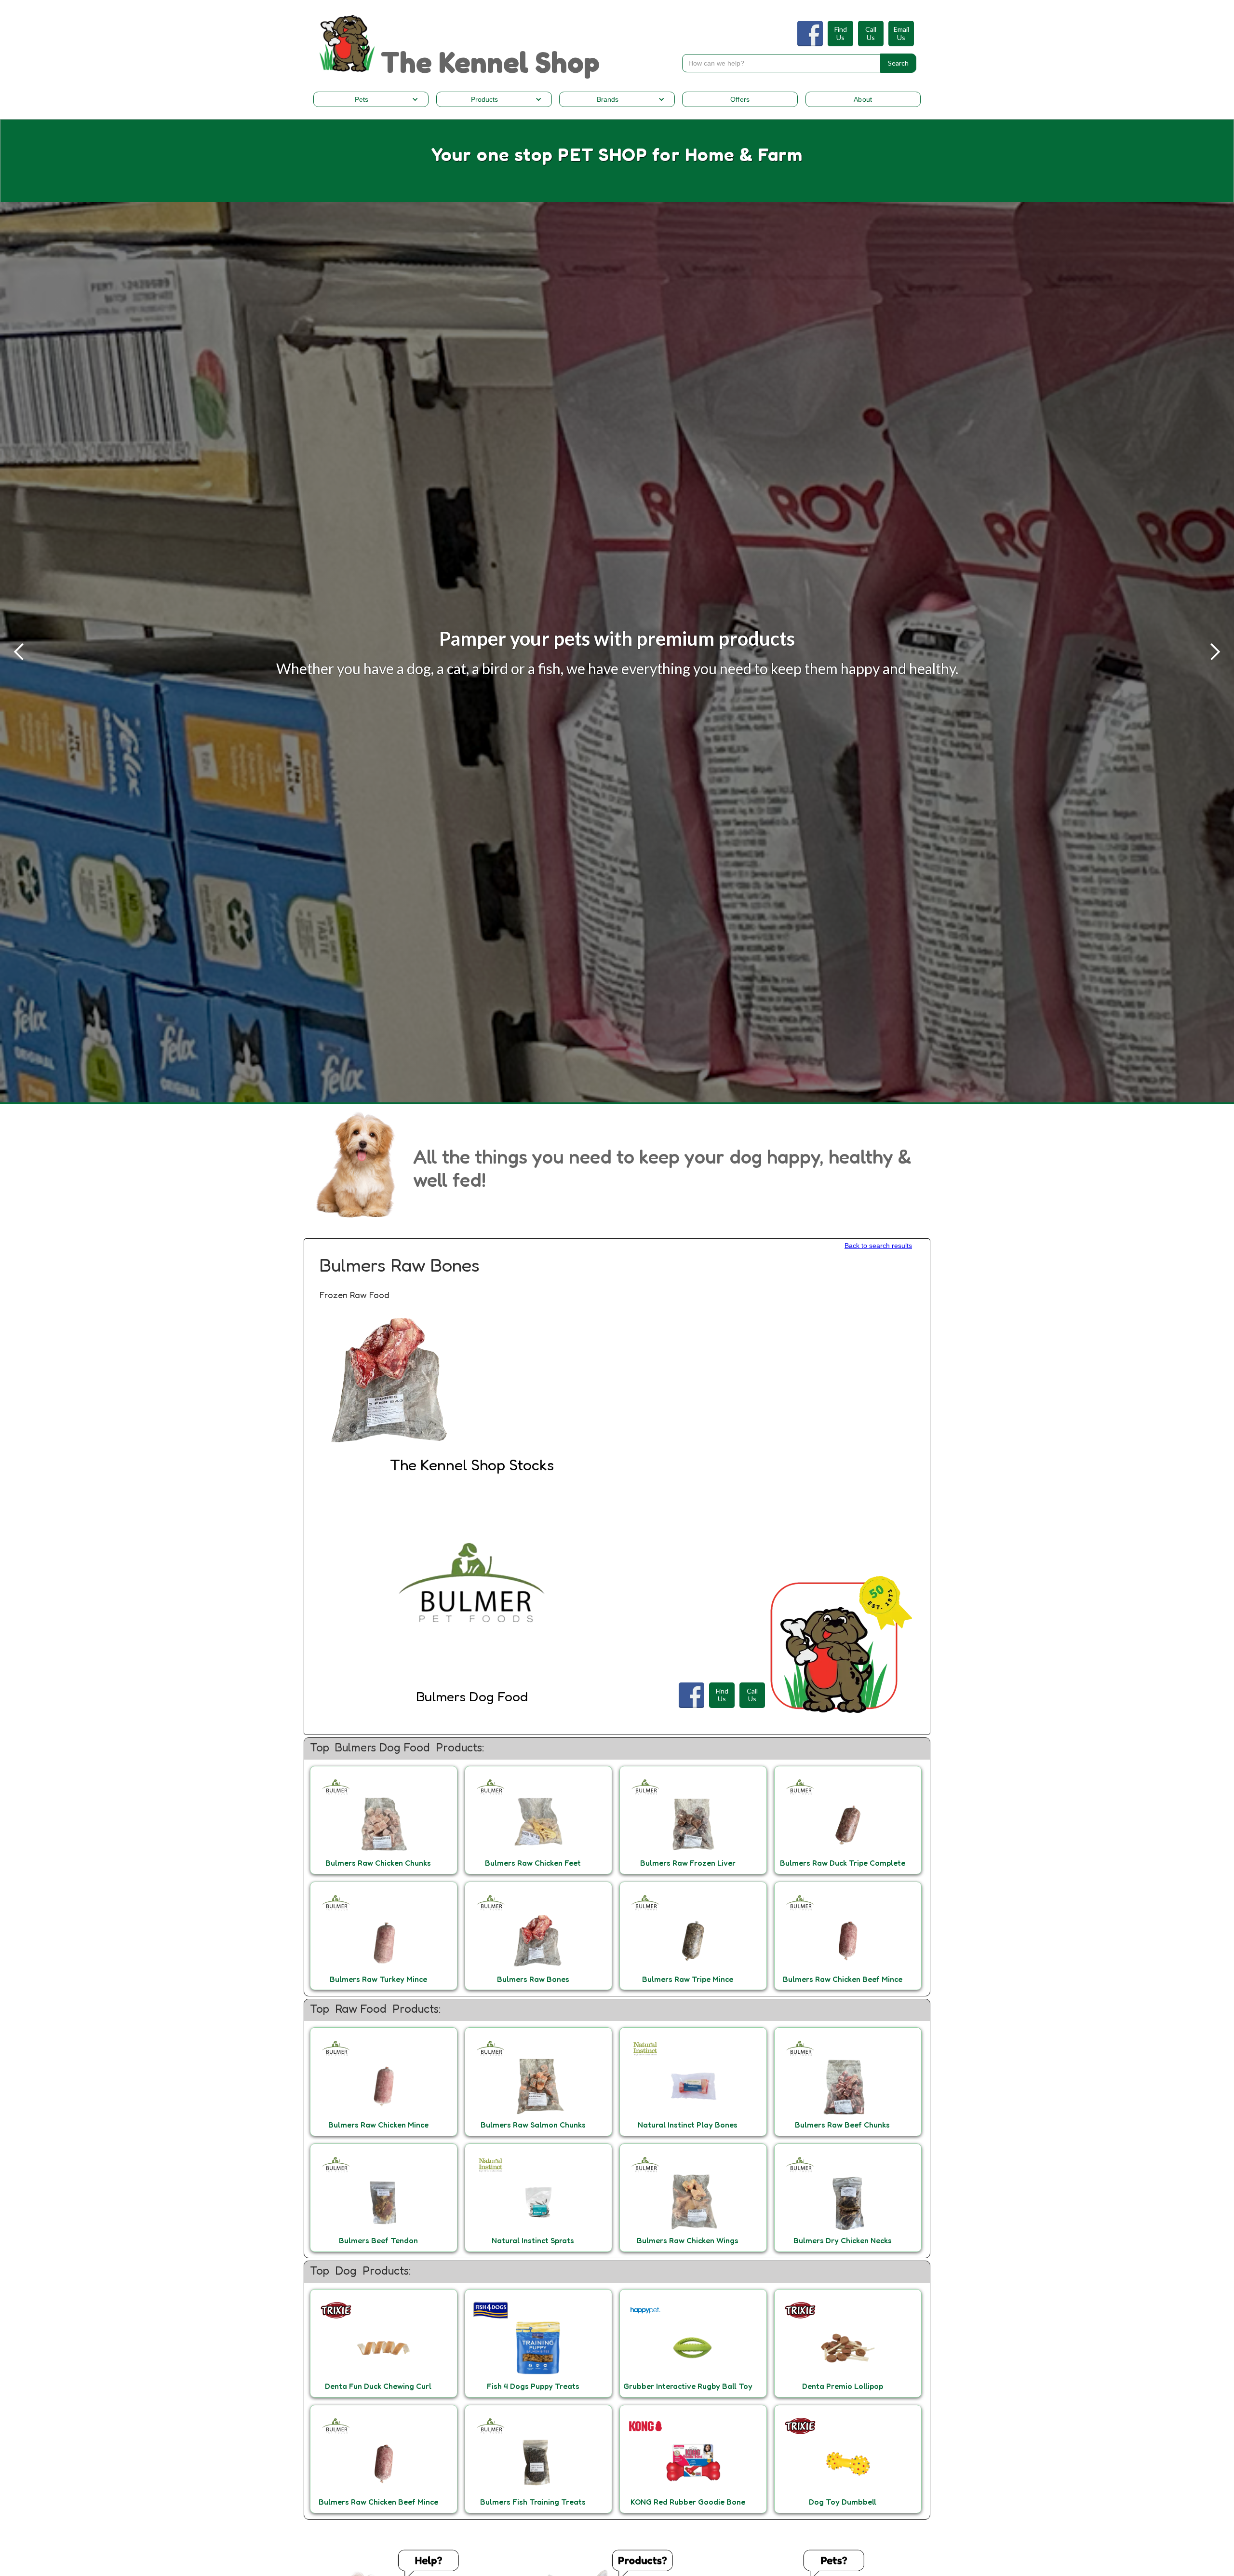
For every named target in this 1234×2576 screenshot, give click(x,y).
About (863, 99)
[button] (371, 99)
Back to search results (878, 1246)
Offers (740, 99)
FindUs (841, 34)
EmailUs (901, 34)
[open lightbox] (391, 1381)
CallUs (871, 34)
